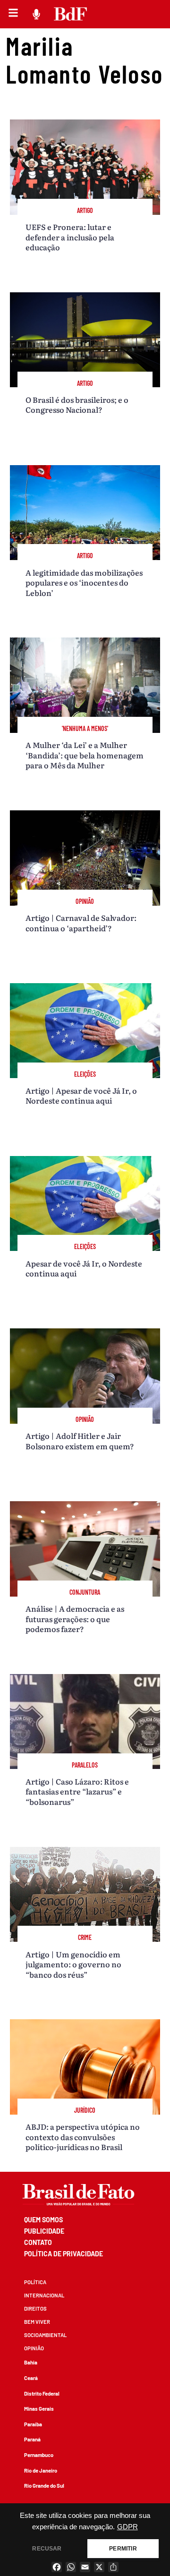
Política (35, 2282)
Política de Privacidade (64, 2254)
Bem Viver (37, 2322)
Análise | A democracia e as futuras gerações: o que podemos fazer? (75, 1619)
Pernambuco (39, 2455)
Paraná (32, 2439)
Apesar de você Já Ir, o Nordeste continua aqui (84, 1268)
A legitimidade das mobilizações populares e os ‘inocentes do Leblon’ (84, 582)
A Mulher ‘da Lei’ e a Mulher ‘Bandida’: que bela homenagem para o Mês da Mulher (85, 755)
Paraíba (33, 2424)
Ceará (31, 2378)
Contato (38, 2242)
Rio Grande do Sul (44, 2486)
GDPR (127, 2527)
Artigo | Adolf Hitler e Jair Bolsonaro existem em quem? (80, 1441)
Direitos (35, 2308)
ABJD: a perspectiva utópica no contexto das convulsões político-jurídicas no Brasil (83, 2137)
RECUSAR (47, 2549)
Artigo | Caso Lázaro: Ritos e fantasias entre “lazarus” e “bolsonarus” (77, 1791)
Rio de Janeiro (41, 2470)
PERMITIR (123, 2549)
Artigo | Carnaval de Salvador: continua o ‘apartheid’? (81, 922)
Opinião (34, 2348)
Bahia (31, 2362)
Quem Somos (43, 2220)
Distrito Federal (42, 2393)
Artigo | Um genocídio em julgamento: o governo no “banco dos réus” (73, 1964)
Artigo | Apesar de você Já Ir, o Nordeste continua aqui (81, 1095)
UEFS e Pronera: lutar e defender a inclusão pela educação (70, 237)
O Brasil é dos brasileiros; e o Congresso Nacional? (77, 404)
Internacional (44, 2295)
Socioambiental (45, 2335)
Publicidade (44, 2231)
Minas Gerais (39, 2409)
